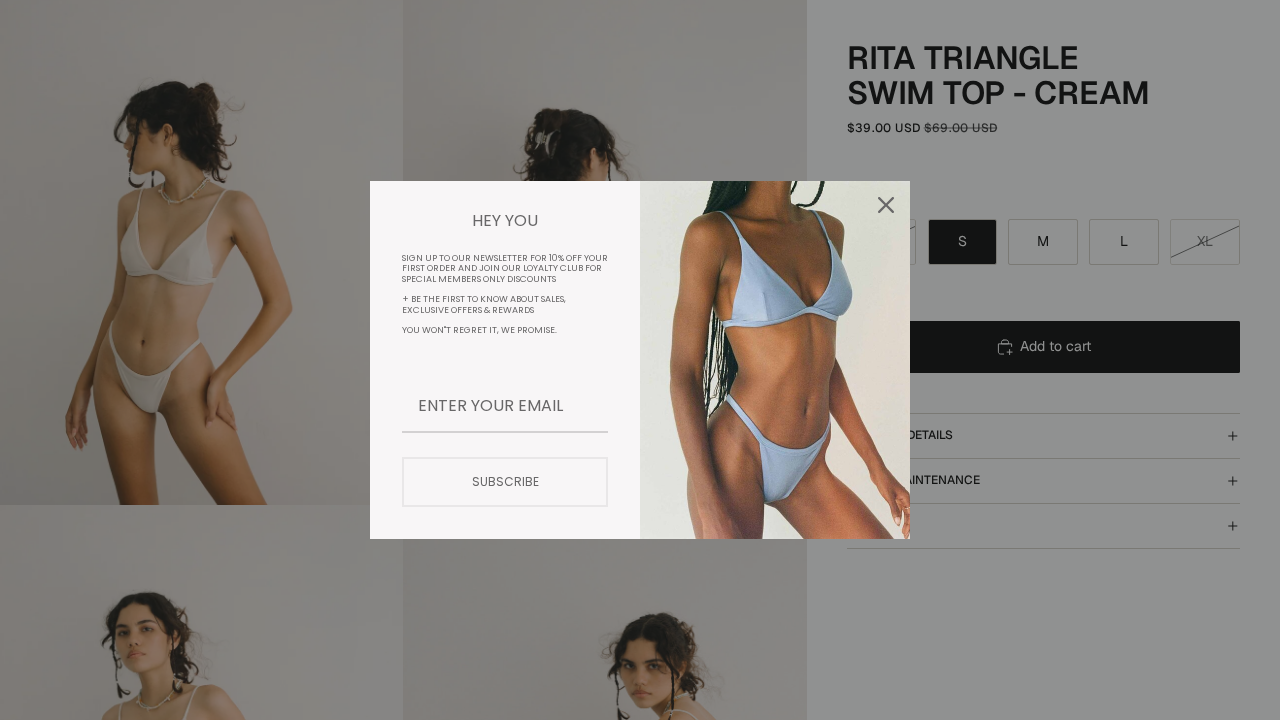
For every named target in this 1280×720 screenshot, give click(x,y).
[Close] (886, 205)
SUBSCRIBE (505, 481)
